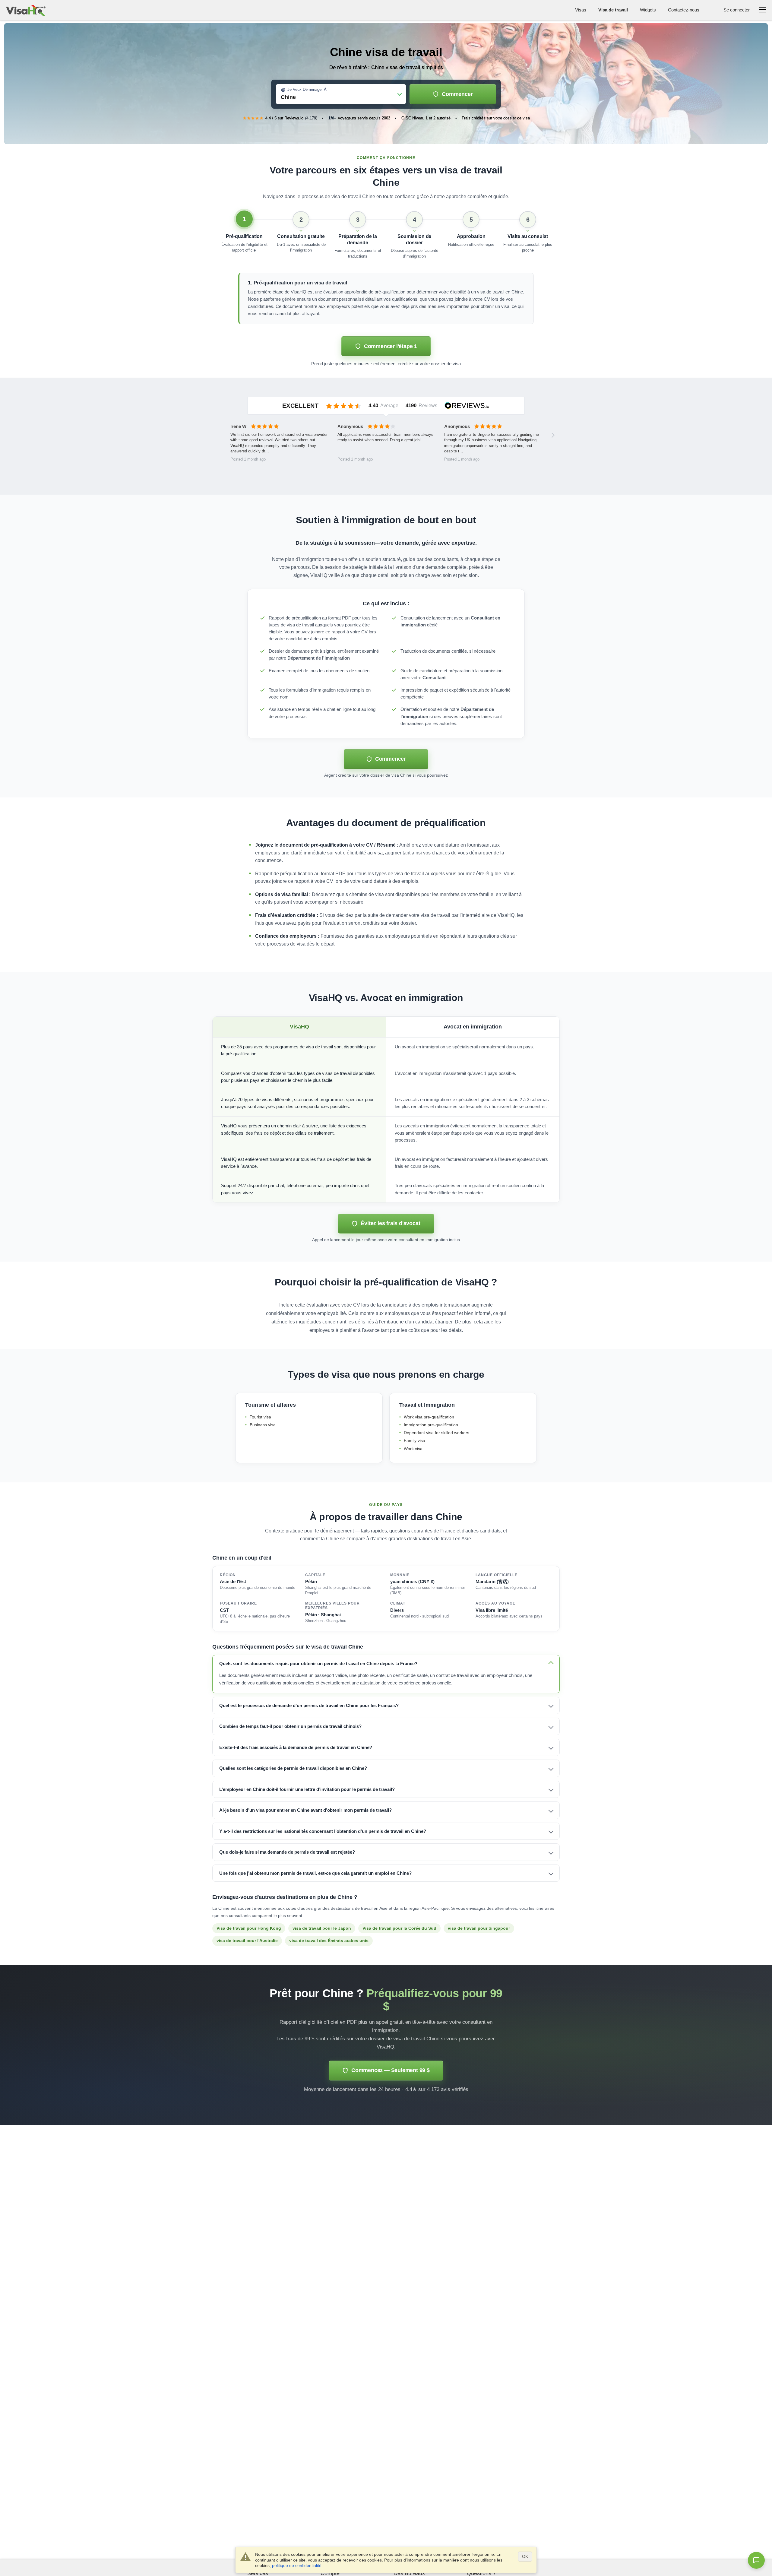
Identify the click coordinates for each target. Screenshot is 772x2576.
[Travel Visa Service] (26, 10)
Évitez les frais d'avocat (390, 1223)
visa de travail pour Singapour (479, 1928)
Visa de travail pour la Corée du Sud (399, 1928)
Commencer (457, 94)
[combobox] (341, 95)
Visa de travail (613, 10)
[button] (244, 235)
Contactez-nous (684, 10)
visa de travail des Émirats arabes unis (329, 1941)
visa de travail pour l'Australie (247, 1941)
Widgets (648, 10)
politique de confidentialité (297, 2565)
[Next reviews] (553, 435)
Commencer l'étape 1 (391, 346)
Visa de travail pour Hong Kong (249, 1928)
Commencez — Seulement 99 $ (391, 2070)
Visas (581, 10)
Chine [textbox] (288, 97)
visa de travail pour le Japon (322, 1928)
